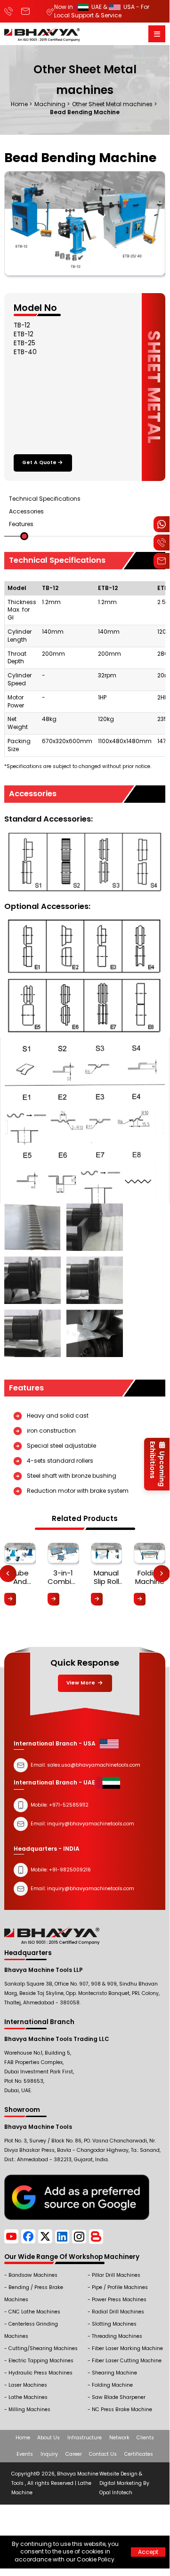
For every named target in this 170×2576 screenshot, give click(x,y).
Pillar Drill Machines (116, 2275)
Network (119, 2438)
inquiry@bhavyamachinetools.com (91, 1889)
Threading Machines (117, 2336)
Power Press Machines (119, 2300)
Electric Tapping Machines (41, 2361)
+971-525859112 (69, 1805)
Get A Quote (39, 462)
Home (23, 2438)
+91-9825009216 (69, 1870)
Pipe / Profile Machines (120, 2287)
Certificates (139, 2454)
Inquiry (49, 2454)
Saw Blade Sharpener (119, 2397)
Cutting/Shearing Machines (43, 2348)
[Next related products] (162, 1574)
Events (25, 2454)
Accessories (26, 511)
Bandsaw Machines (33, 2275)
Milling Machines (29, 2409)
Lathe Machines (28, 2397)
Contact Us (103, 2454)
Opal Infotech (116, 2493)
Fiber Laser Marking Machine (127, 2348)
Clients (145, 2438)
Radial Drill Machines (118, 2312)
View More (81, 1683)
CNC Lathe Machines (34, 2312)
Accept (148, 2552)
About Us (49, 2438)
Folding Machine (112, 2385)
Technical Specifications (45, 499)
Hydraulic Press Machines (40, 2373)
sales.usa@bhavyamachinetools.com (94, 1765)
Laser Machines (28, 2385)
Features (21, 524)
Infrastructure (85, 2438)
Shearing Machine (114, 2373)
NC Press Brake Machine (122, 2409)
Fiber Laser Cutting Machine (127, 2361)
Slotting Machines (114, 2324)
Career (74, 2454)
